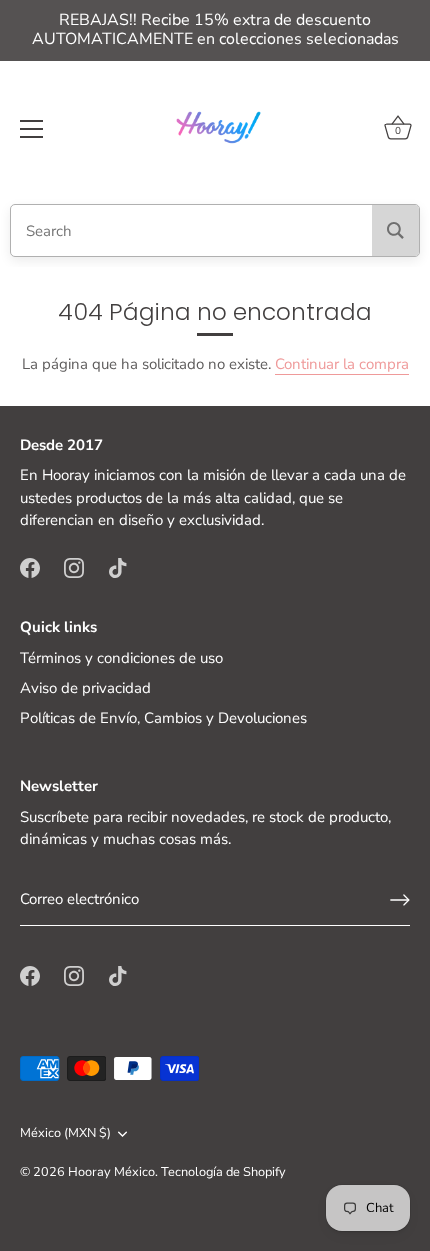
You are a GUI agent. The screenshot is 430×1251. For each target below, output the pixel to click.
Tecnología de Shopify (223, 1172)
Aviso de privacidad (85, 688)
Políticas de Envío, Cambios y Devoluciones (163, 718)
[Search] (395, 230)
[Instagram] (74, 567)
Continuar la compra (342, 364)
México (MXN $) (65, 1134)
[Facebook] (30, 567)
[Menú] (32, 129)
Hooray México (111, 1172)
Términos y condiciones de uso (121, 658)
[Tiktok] (118, 567)
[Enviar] (400, 900)
